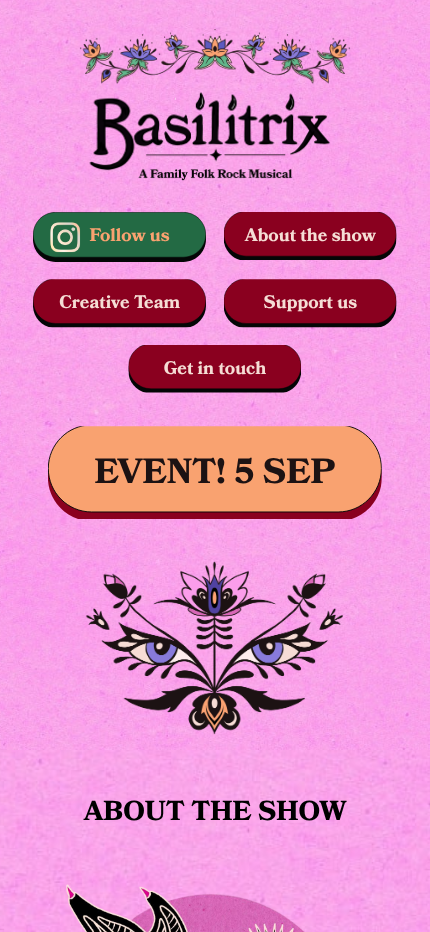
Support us (310, 302)
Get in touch (215, 368)
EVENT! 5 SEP (215, 472)
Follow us (130, 235)
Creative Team (119, 302)
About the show (310, 235)
